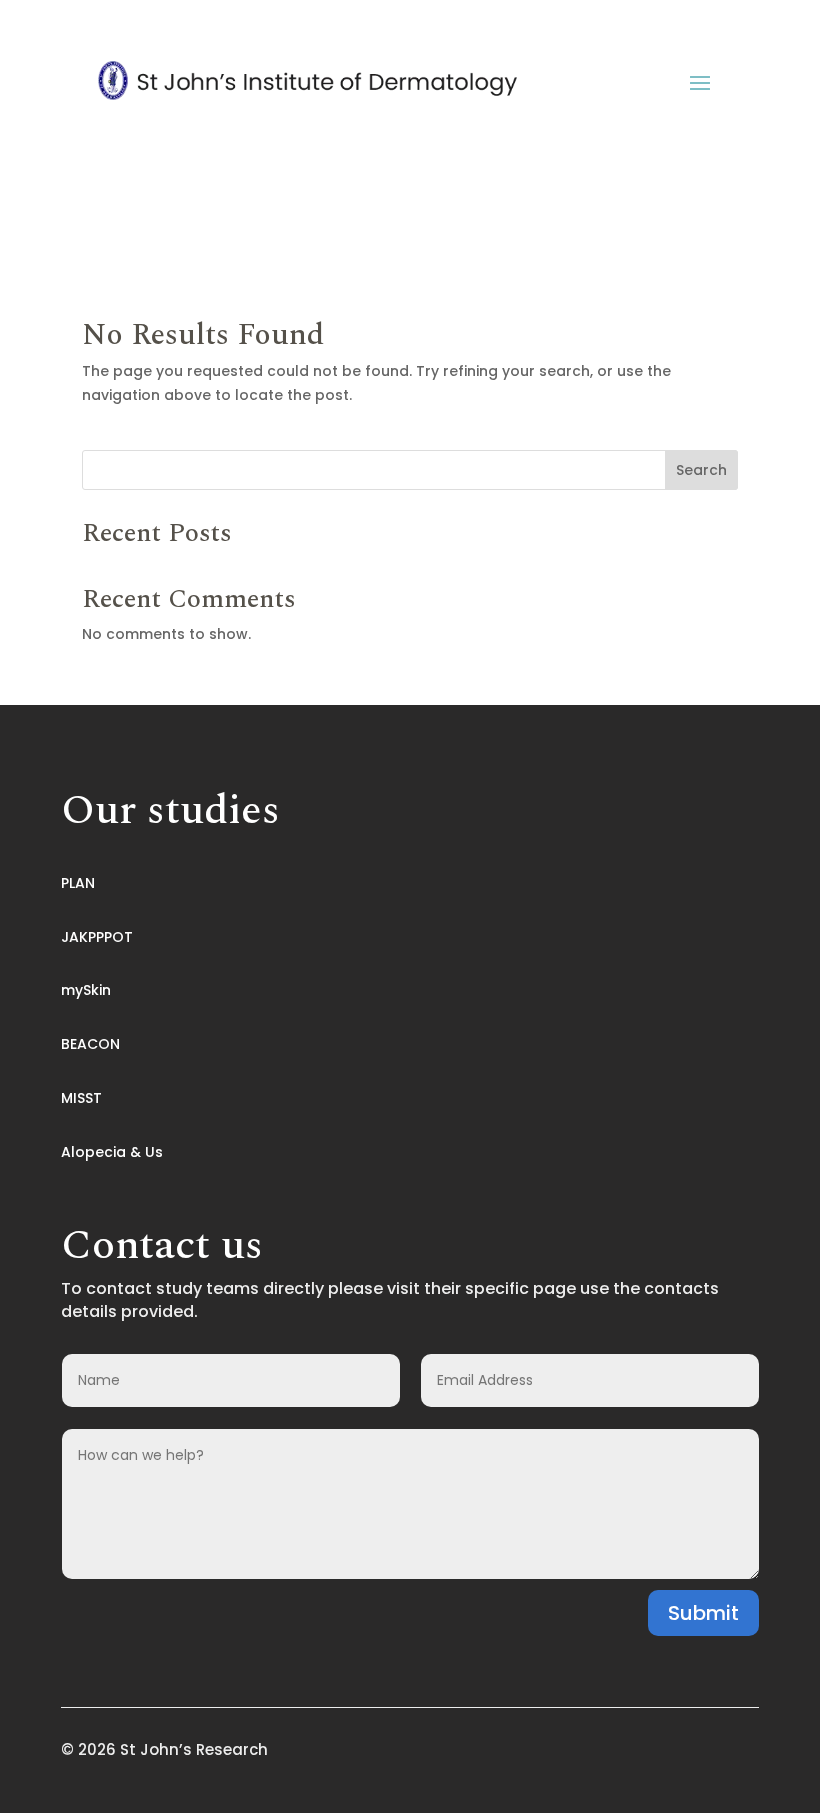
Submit (703, 1613)
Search (701, 470)
